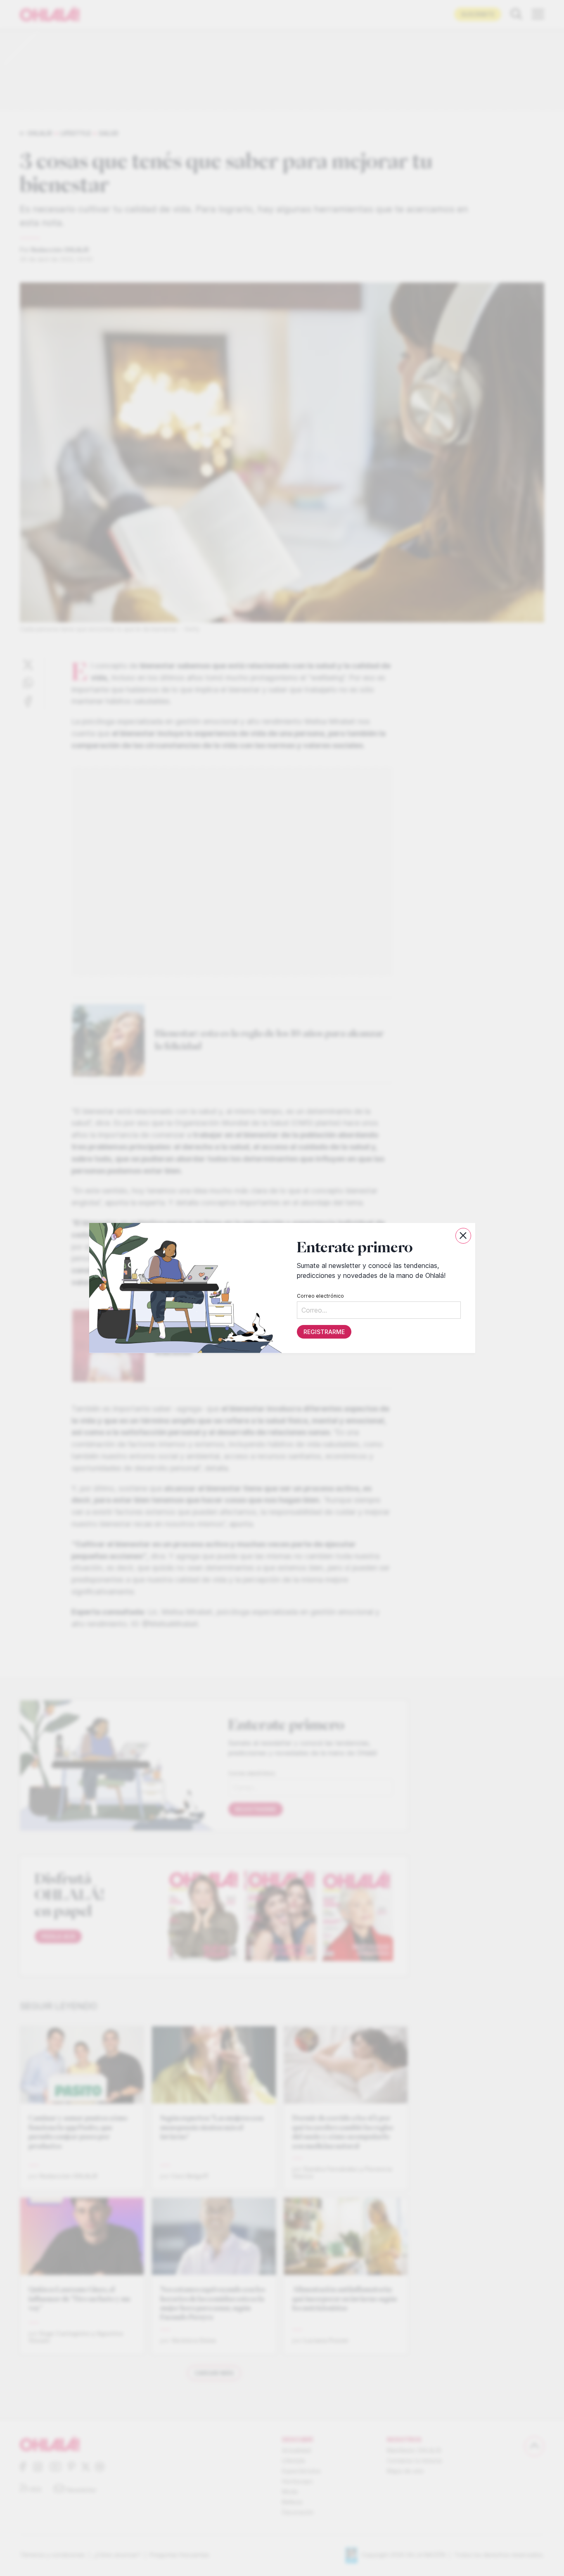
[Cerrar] (463, 1236)
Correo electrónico (320, 1296)
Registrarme (324, 1332)
